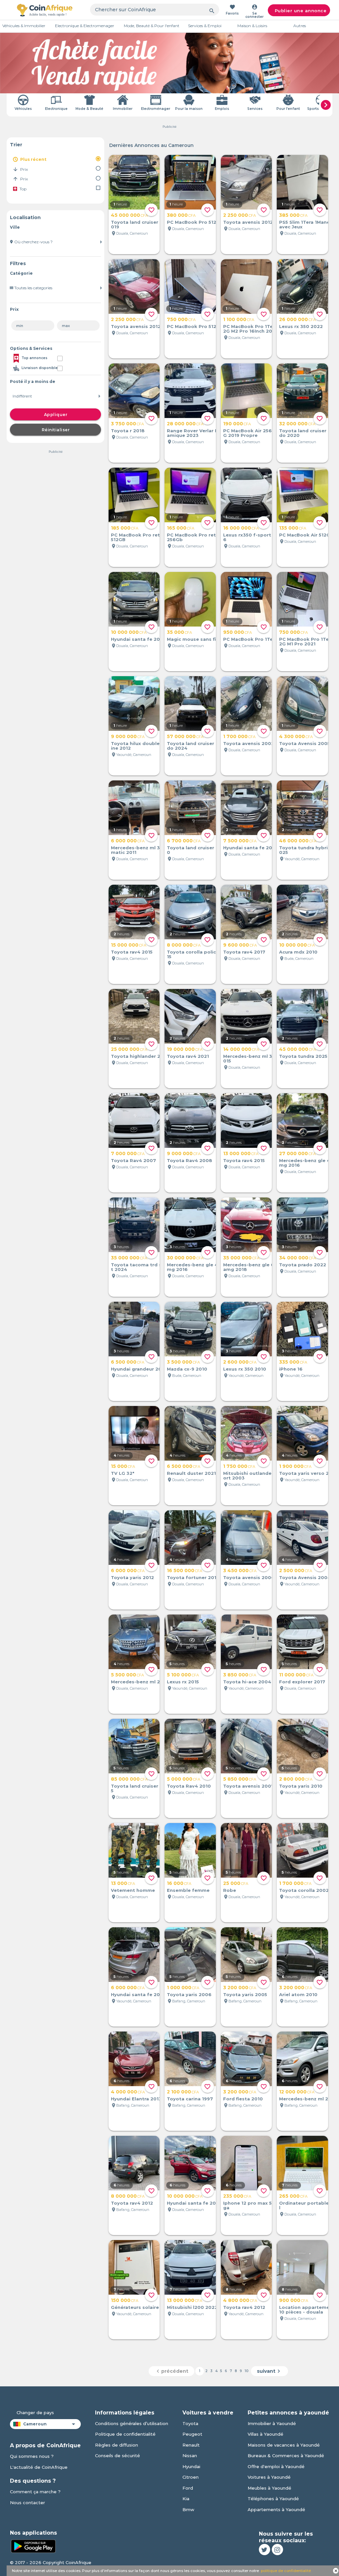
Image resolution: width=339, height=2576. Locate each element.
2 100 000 (183, 2092)
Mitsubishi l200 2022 (192, 2307)
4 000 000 (128, 2092)
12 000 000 (297, 2092)
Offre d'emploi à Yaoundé (276, 2466)
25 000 (236, 1883)
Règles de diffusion (117, 2445)
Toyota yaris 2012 (132, 1577)
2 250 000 (240, 215)
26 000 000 (297, 319)
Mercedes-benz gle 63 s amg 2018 (252, 1267)
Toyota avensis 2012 (248, 222)
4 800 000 (240, 2300)
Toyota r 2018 (128, 431)
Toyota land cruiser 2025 (140, 1788)
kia (186, 2499)
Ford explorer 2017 (302, 1682)
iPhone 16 (291, 1369)
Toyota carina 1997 (190, 2099)
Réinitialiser (56, 430)
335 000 (293, 1362)
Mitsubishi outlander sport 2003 (252, 1475)
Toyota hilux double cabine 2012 (140, 746)
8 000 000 (184, 945)
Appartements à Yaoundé (276, 2509)
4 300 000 (296, 736)
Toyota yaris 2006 (189, 1994)
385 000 (293, 215)
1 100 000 (239, 319)
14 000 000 (241, 1049)
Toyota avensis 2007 (249, 1786)
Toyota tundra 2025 (303, 1056)
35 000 (179, 632)
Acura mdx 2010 (298, 952)
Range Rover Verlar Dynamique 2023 (195, 433)
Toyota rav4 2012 (132, 2203)
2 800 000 (296, 1779)
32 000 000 (297, 424)
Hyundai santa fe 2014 (250, 848)
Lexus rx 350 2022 (301, 326)
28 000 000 (185, 424)
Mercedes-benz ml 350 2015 (253, 1058)
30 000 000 (185, 1258)
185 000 (125, 528)
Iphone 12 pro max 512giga (252, 2205)
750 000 (181, 319)
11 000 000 (296, 1675)
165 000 (181, 528)
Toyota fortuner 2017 (193, 1577)
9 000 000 (128, 736)
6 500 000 (128, 1362)
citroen (191, 2477)
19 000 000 (185, 1049)
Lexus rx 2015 (183, 1682)
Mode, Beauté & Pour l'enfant (152, 26)
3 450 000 (240, 1570)
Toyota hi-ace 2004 (247, 1682)
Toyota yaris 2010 (301, 1786)
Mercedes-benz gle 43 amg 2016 (308, 1163)
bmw (188, 2509)
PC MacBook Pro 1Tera (250, 639)
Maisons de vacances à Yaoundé (284, 2445)
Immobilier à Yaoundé (272, 2423)
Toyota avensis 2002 (249, 743)
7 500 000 (240, 841)
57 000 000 (185, 736)
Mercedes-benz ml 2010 (140, 1682)
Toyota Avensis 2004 (305, 1577)
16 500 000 (185, 1570)
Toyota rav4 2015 (132, 952)
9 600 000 (240, 945)
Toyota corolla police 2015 (197, 954)
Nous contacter (27, 2503)
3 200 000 (240, 1988)
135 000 (293, 528)
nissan (190, 2456)
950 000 (238, 632)
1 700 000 (239, 736)
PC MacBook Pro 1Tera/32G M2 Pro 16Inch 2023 (253, 329)
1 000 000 (183, 1988)
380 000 (181, 215)
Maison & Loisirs (252, 26)
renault (191, 2445)
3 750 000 (127, 424)
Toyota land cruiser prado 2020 (307, 433)
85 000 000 (129, 1779)
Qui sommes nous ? (32, 2456)
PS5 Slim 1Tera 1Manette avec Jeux (308, 224)
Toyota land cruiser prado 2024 (195, 746)
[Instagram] (277, 2550)
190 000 (237, 424)
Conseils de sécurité (118, 2456)
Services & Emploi (205, 26)
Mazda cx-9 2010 (187, 1369)
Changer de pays (35, 2412)
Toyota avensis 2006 (249, 1577)
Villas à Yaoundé (266, 2434)
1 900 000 (295, 1466)
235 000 (237, 2196)
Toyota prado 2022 (303, 1265)
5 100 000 (183, 1675)
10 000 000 (129, 632)
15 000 (123, 1466)
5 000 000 (184, 1779)
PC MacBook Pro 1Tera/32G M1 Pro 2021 (309, 641)
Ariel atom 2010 (298, 1994)
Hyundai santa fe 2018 (138, 1994)
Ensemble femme (188, 1890)
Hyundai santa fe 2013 (194, 2203)
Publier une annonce (301, 11)
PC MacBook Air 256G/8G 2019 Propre (252, 433)
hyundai (191, 2466)
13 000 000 (241, 1153)
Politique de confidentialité (125, 2434)
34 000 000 (298, 1258)
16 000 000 (241, 528)
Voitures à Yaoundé (269, 2477)
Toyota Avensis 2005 (305, 743)
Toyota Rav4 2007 (133, 1160)
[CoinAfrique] (45, 10)
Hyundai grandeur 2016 (139, 1369)
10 (247, 2371)
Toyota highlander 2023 (140, 1056)
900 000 (294, 2300)
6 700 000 (184, 841)
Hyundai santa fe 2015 (138, 639)
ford (188, 2488)
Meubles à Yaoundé (269, 2488)
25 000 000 (129, 1049)
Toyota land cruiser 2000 (196, 850)
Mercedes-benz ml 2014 (308, 2099)
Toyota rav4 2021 (188, 1056)
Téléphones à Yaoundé (273, 2499)
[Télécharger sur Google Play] (33, 2546)
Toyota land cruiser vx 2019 (140, 224)
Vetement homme (133, 1890)
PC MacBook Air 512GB (306, 535)
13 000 (123, 1883)
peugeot (192, 2434)
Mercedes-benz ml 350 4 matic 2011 (141, 850)
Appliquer (56, 415)
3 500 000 (183, 1362)
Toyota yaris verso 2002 (309, 1473)
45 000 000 (129, 215)
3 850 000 (240, 1675)
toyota (190, 2423)
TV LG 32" (123, 1473)
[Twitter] (265, 2550)
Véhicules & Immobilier (24, 26)
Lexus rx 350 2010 (245, 1369)
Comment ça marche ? (35, 2492)
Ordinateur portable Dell (309, 2205)
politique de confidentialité (286, 2571)
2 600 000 (240, 1362)
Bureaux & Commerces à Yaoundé (286, 2456)
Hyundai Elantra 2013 (136, 2099)
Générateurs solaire (135, 2307)
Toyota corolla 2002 (304, 1890)
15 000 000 (129, 945)
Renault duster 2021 (191, 1473)
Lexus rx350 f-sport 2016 (252, 537)
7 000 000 (128, 1153)
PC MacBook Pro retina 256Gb (195, 537)
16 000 (179, 1883)
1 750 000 (239, 1466)
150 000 (125, 2300)
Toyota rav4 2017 (244, 952)
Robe (230, 1890)
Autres (300, 26)
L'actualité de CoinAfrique (39, 2467)
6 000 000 (128, 841)
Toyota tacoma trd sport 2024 (141, 1267)
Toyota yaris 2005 (245, 1994)
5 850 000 (240, 1779)
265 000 (293, 2196)
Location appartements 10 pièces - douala (308, 2310)
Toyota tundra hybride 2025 (309, 850)
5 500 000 (127, 1675)
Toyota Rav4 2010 (189, 1786)
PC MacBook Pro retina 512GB (139, 537)
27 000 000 (297, 1153)
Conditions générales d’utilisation (132, 2423)
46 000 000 (298, 841)
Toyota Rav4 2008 (190, 1160)
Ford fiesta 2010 (243, 2099)
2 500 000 (296, 1570)
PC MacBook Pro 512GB (195, 222)
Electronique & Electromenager (85, 26)
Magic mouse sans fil (192, 639)
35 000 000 (129, 1258)
